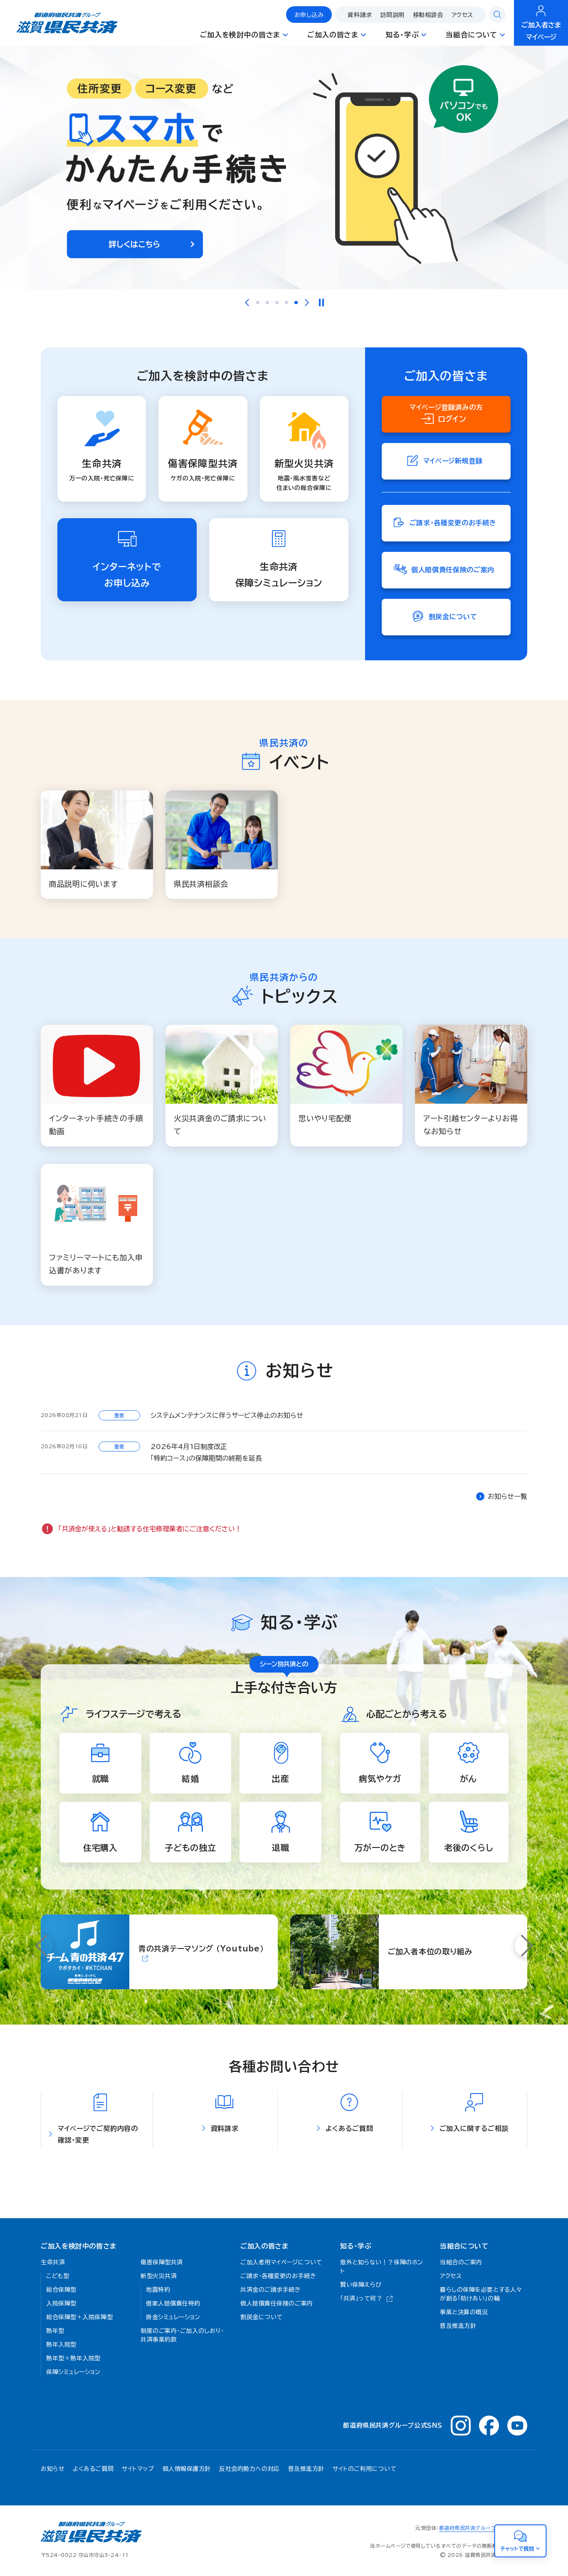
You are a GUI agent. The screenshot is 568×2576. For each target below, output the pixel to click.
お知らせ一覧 (507, 1496)
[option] (284, 167)
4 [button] (286, 303)
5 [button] (296, 303)
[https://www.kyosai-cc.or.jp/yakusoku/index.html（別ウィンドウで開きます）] (284, 167)
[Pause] (321, 303)
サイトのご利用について (364, 2469)
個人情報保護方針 (187, 2469)
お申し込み (309, 15)
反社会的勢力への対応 (249, 2469)
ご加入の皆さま (264, 2246)
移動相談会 (428, 15)
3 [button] (277, 303)
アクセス (462, 15)
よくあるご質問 (93, 2469)
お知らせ (53, 2469)
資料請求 (360, 15)
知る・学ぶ (356, 2246)
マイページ (541, 31)
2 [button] (267, 303)
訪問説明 (393, 15)
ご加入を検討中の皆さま (79, 2246)
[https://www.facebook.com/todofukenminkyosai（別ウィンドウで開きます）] (489, 2426)
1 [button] (258, 303)
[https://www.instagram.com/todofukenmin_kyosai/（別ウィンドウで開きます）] (461, 2426)
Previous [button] (247, 303)
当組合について (464, 2246)
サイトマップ (138, 2469)
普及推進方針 (306, 2469)
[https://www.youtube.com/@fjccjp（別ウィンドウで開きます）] (517, 2426)
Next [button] (307, 303)
